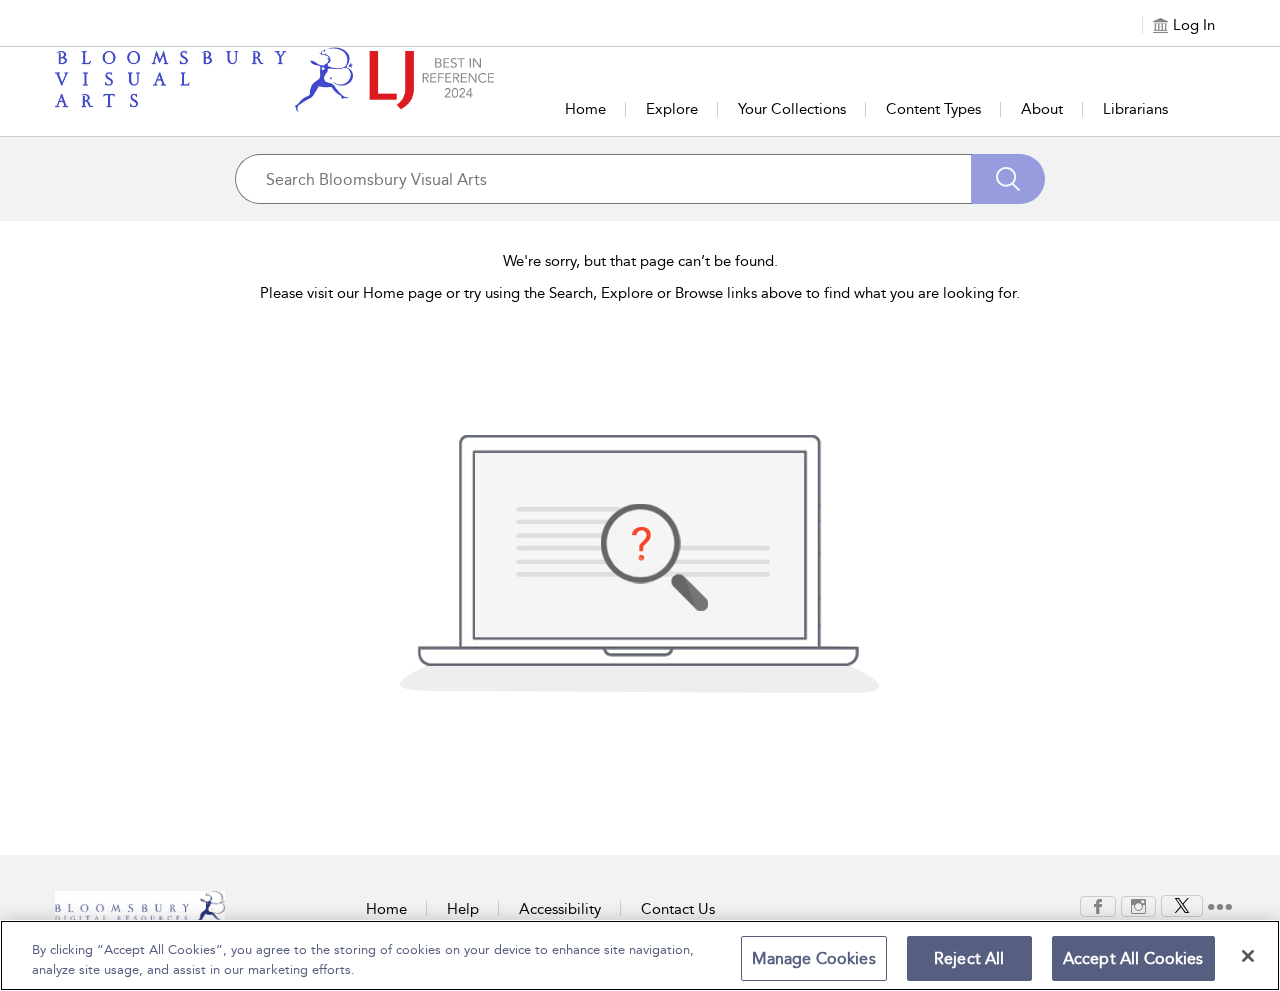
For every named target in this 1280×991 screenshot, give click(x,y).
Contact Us (678, 909)
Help (463, 909)
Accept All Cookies (1133, 958)
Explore (672, 109)
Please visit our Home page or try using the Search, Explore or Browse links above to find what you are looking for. (640, 293)
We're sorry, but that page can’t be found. (640, 261)
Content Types (933, 109)
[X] (1182, 905)
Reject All (969, 958)
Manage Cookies (814, 958)
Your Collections (792, 109)
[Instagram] (1138, 905)
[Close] (1248, 956)
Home (585, 109)
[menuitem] (1098, 906)
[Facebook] (1098, 905)
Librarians (1135, 109)
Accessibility (560, 909)
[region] (640, 955)
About (1042, 109)
